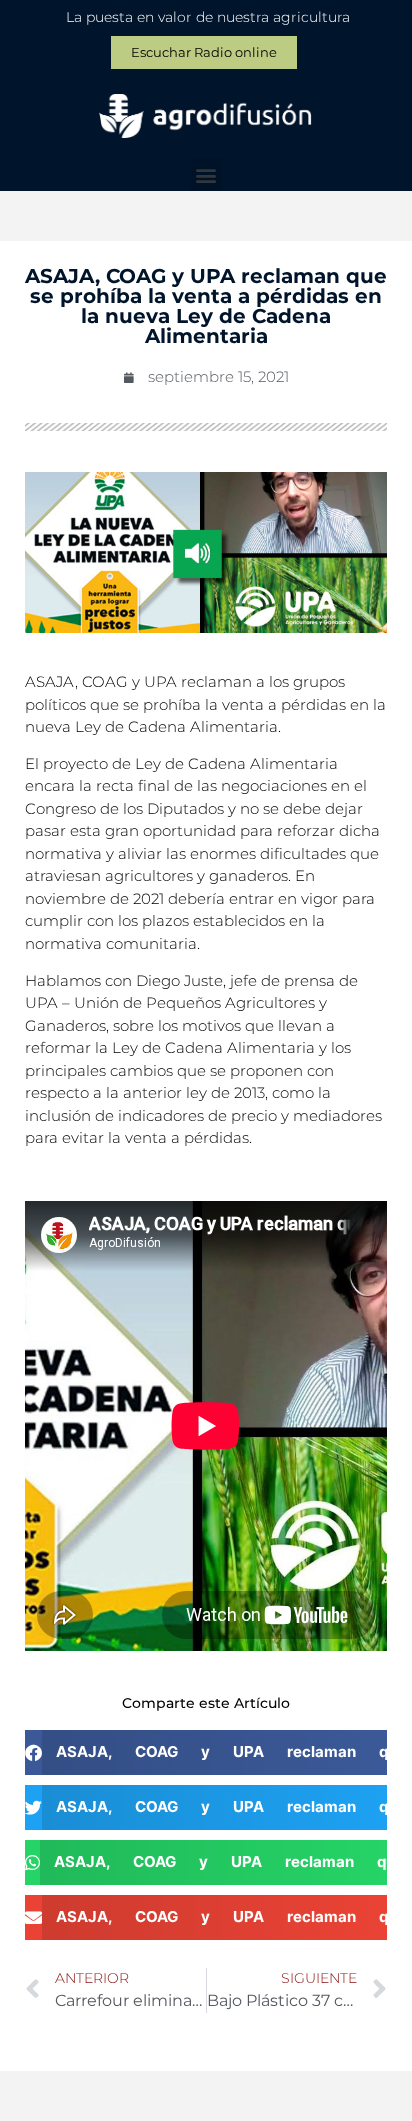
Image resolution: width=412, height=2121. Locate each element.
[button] (206, 174)
